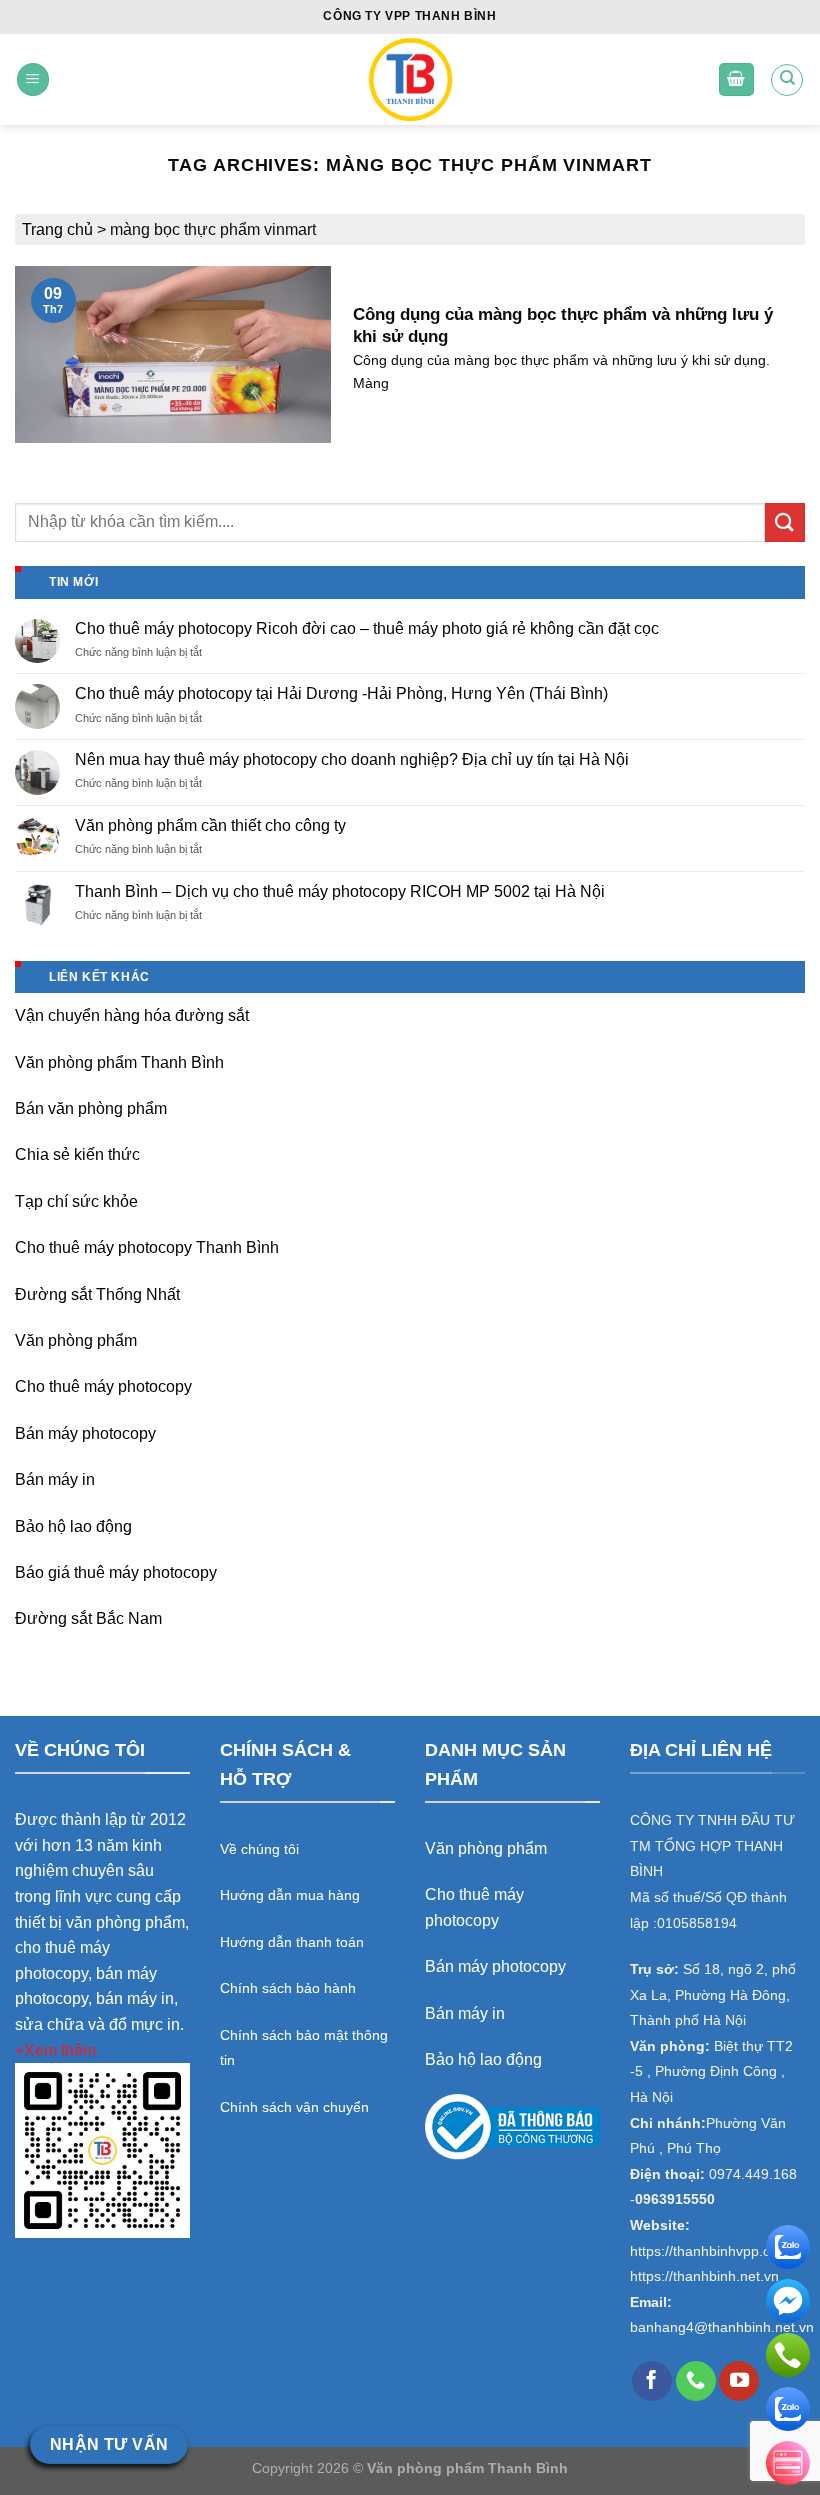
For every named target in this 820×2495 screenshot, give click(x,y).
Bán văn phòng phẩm (91, 1108)
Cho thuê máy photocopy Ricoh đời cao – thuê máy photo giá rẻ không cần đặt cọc (367, 628)
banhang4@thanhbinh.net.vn (722, 2327)
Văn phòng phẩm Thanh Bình (119, 1062)
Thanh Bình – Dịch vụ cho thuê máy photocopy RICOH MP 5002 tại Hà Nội (340, 891)
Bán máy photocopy (85, 1433)
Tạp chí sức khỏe (76, 1201)
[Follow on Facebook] (652, 2381)
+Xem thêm (55, 2050)
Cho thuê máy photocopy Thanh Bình (147, 1247)
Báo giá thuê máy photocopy (116, 1572)
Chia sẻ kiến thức (77, 1154)
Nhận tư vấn (109, 2444)
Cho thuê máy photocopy (103, 1386)
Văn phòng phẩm (76, 1340)
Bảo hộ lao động (73, 1526)
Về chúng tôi (259, 1849)
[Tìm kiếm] (787, 80)
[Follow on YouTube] (739, 2381)
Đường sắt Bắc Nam (88, 1618)
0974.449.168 (753, 2174)
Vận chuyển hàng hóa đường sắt (132, 1015)
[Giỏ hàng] (737, 79)
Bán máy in (55, 1479)
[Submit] (785, 522)
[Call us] (696, 2381)
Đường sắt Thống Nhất (97, 1294)
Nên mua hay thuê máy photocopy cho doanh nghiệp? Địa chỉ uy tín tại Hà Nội (352, 759)
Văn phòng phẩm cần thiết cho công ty (210, 825)
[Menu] (33, 79)
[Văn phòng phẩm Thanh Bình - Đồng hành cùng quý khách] (410, 79)
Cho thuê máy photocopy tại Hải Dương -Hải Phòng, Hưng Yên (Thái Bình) (341, 693)
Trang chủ (57, 229)
